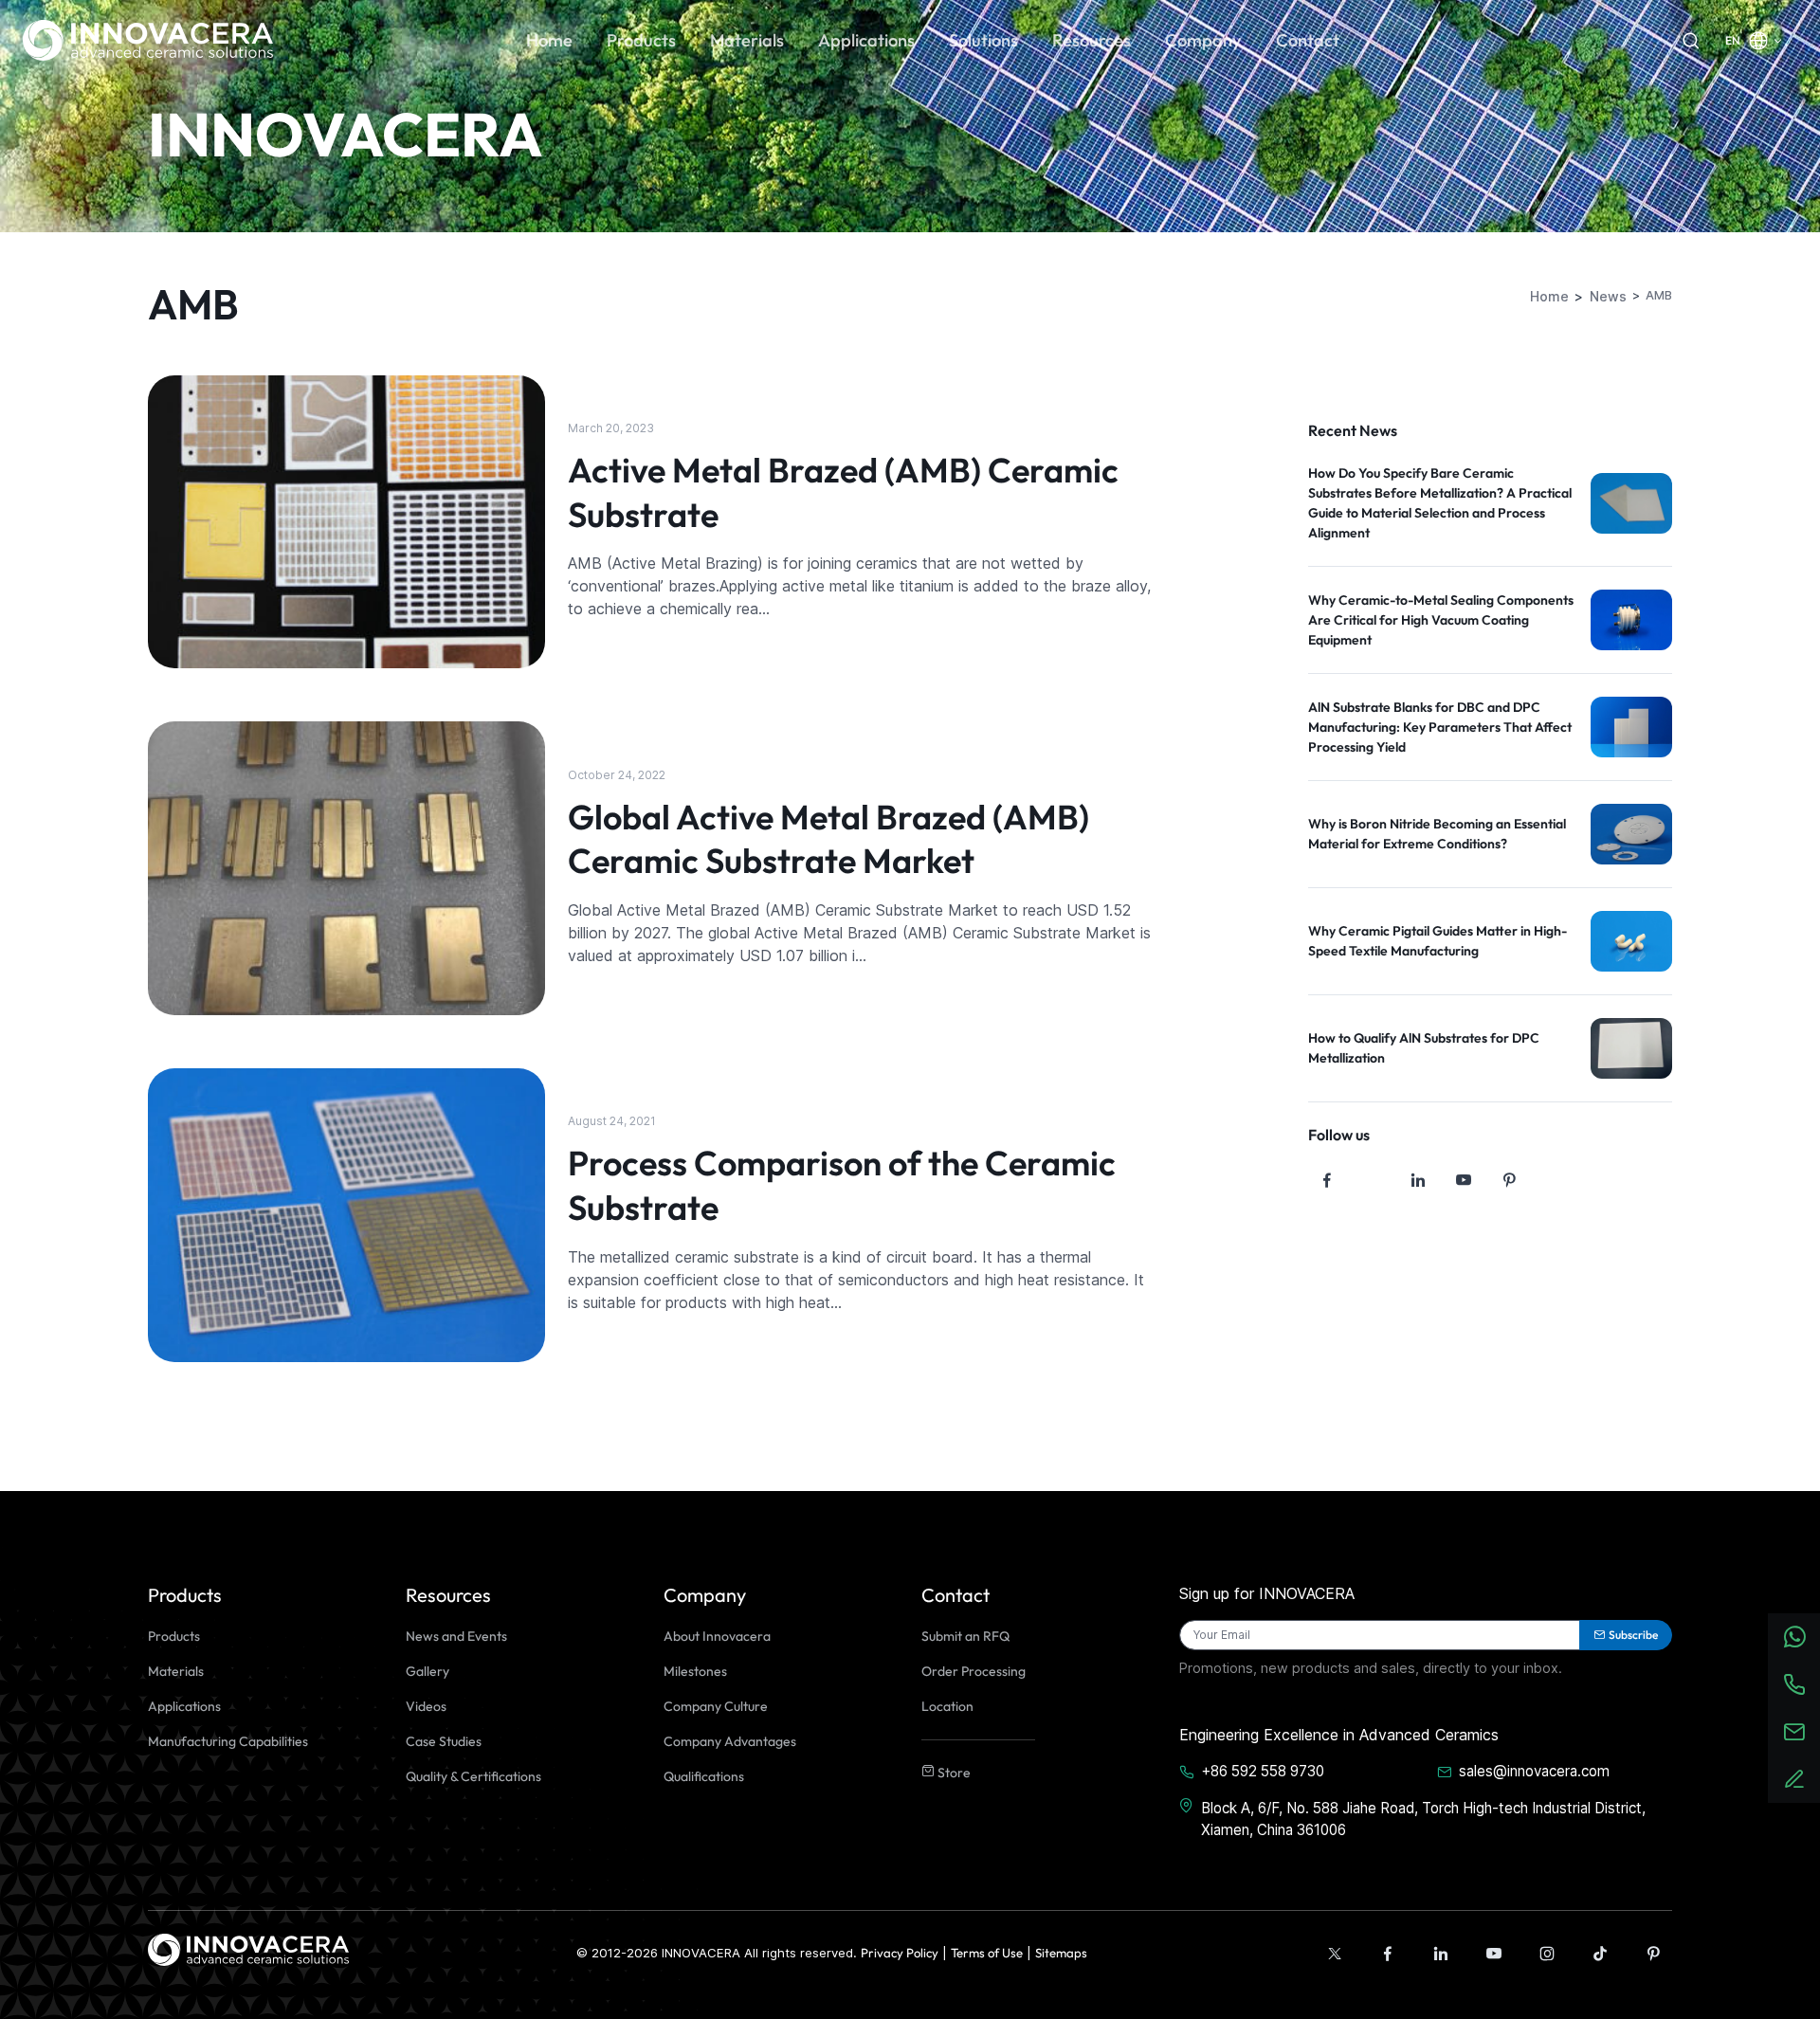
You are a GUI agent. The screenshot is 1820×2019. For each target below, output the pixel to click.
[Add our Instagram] (1547, 1954)
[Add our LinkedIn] (1441, 1954)
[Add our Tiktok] (1600, 1954)
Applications (184, 1706)
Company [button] (1203, 40)
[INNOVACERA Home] (248, 1948)
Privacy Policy (900, 1953)
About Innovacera (717, 1636)
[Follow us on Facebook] (1327, 1180)
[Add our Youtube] (1494, 1954)
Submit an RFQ (965, 1636)
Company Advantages (730, 1741)
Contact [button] (1308, 40)
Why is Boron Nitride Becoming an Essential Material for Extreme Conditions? (1437, 834)
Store (953, 1773)
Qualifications (704, 1776)
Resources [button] (1092, 40)
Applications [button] (866, 40)
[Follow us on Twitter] (1373, 1180)
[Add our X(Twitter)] (1335, 1954)
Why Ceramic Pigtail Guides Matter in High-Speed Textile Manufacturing (1438, 941)
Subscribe (1633, 1635)
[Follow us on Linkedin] (1418, 1180)
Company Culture (716, 1706)
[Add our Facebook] (1388, 1954)
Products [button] (641, 40)
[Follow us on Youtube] (1464, 1180)
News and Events (456, 1636)
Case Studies (444, 1741)
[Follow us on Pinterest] (1509, 1180)
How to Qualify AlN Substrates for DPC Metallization (1424, 1048)
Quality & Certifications (473, 1776)
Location (947, 1706)
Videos (426, 1706)
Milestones (695, 1671)
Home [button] (549, 40)
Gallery (428, 1671)
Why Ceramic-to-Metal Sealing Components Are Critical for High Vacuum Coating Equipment (1441, 620)
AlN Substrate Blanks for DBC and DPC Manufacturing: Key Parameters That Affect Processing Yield (1440, 727)
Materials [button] (747, 40)
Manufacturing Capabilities (228, 1741)
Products (174, 1636)
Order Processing (974, 1671)
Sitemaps (1061, 1953)
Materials (176, 1671)
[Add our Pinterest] (1653, 1954)
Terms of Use (987, 1953)
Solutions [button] (983, 40)
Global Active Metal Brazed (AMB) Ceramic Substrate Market (828, 839)
